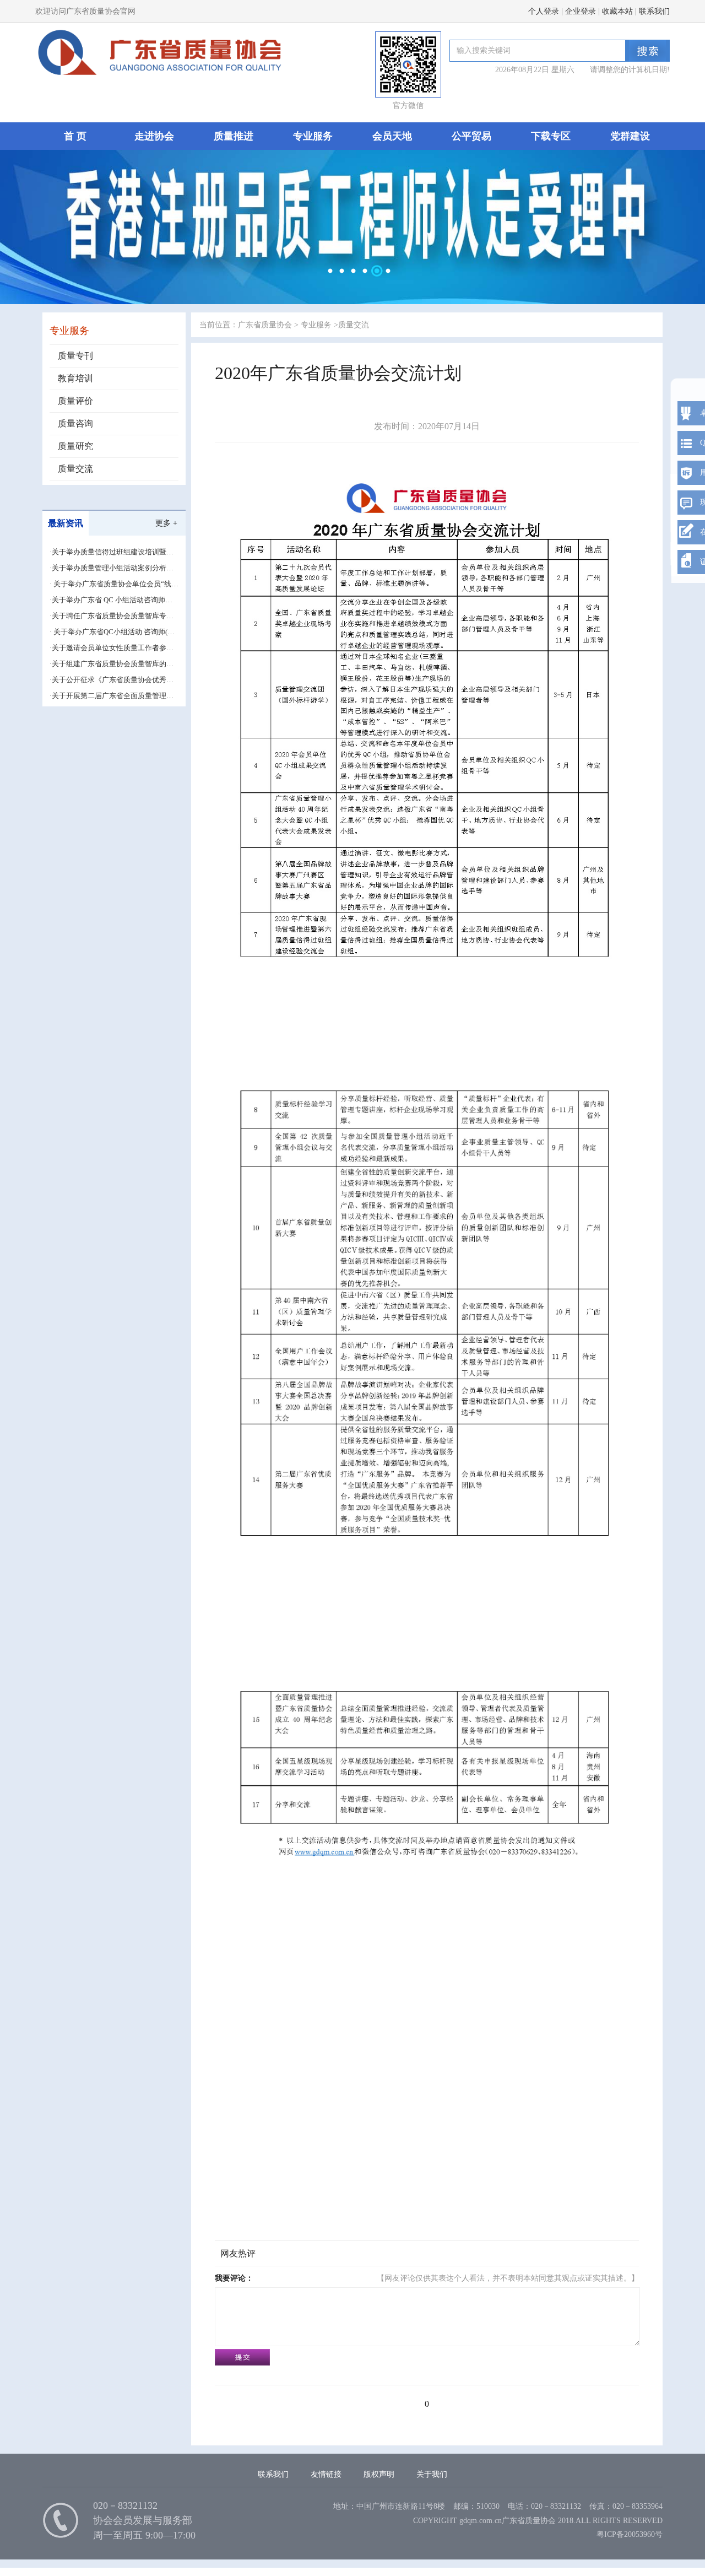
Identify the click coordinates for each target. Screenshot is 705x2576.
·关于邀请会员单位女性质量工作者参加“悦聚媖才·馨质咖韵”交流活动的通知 (112, 648)
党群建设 (630, 136)
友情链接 (326, 2474)
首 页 (75, 136)
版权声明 (379, 2474)
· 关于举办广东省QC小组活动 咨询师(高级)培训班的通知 (112, 632)
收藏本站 (617, 11)
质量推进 (234, 136)
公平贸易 (471, 136)
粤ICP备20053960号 (630, 2534)
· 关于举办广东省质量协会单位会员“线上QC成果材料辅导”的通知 (114, 584)
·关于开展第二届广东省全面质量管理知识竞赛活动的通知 (112, 696)
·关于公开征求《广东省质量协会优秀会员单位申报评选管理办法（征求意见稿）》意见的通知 (112, 680)
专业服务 (313, 136)
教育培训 (75, 378)
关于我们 (432, 2474)
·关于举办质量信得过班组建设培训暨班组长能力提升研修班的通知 (112, 552)
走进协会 (154, 136)
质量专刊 (75, 356)
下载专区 (551, 136)
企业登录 (581, 11)
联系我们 (654, 11)
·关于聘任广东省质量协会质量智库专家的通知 (112, 616)
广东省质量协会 (265, 325)
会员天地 (392, 136)
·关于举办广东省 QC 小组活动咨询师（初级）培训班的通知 (107, 600)
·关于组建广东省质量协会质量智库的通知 (112, 664)
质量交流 (75, 469)
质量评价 (75, 401)
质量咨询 (75, 423)
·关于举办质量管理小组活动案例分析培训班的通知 (112, 568)
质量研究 (75, 446)
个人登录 (544, 11)
